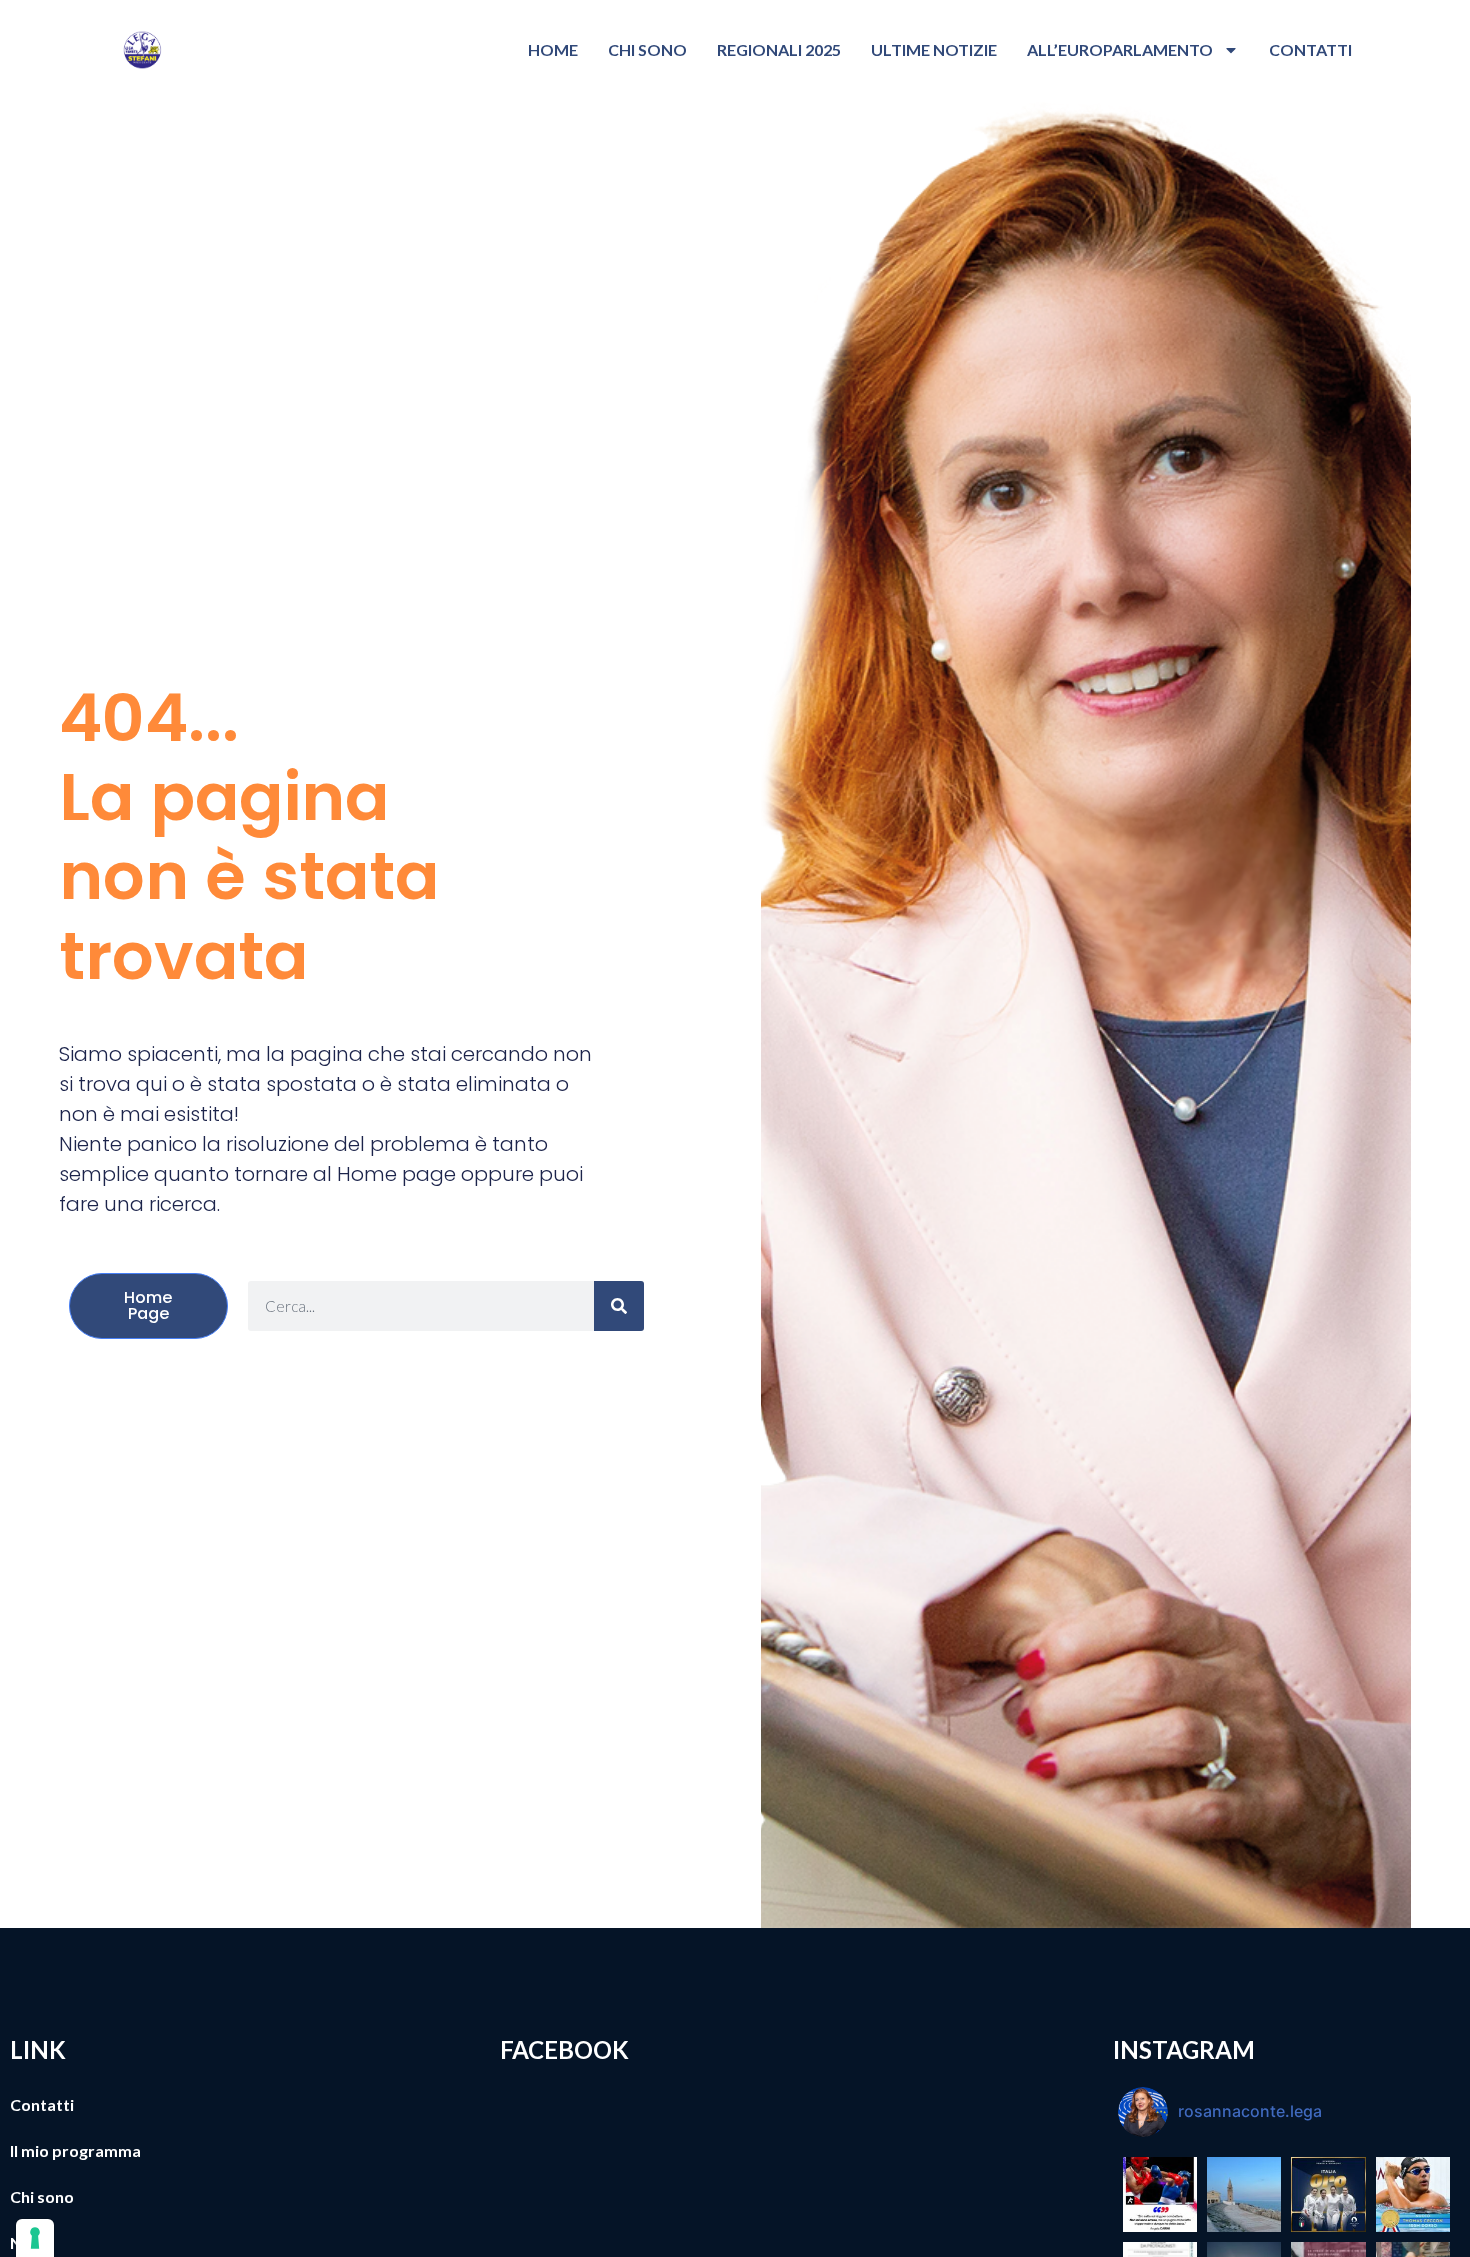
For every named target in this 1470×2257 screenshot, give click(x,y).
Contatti (1310, 49)
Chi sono (647, 49)
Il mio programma (75, 2150)
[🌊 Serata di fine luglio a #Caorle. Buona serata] (1244, 2194)
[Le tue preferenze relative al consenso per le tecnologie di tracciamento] (35, 2238)
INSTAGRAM (1184, 2049)
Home (553, 49)
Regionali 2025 (779, 49)
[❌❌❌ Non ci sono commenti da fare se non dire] (1160, 2194)
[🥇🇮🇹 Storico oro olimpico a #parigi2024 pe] (1328, 2194)
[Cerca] (619, 1306)
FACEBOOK (564, 2049)
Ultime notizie (934, 49)
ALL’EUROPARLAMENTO (1120, 49)
